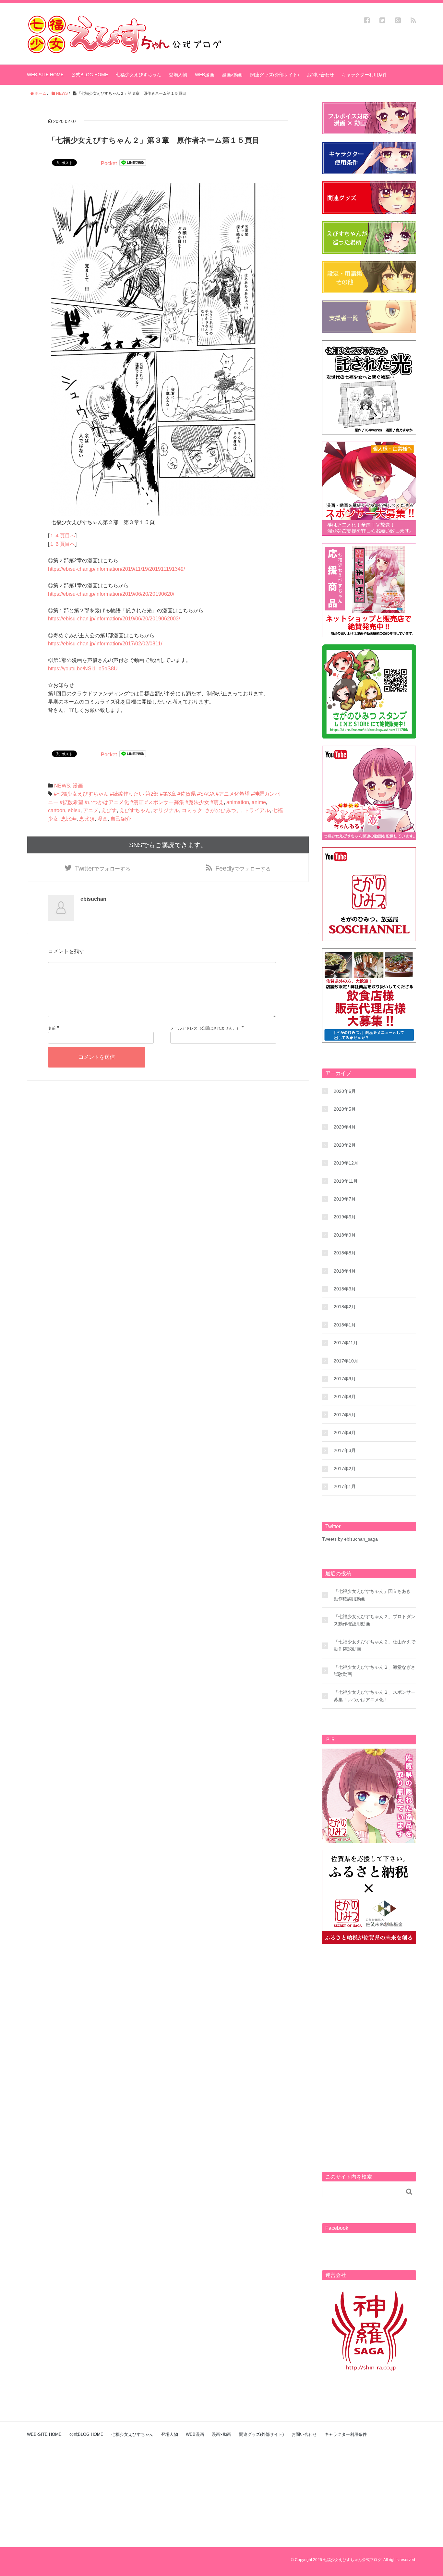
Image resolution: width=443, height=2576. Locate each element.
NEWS (62, 786)
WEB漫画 (204, 75)
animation (238, 802)
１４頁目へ (62, 536)
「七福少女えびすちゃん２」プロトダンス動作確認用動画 (375, 1620)
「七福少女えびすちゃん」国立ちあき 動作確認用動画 (372, 1595)
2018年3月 (345, 1289)
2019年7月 (345, 1199)
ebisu (74, 810)
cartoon (57, 810)
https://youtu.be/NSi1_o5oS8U (83, 669)
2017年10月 (346, 1361)
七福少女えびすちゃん (138, 75)
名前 (52, 1028)
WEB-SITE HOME (45, 75)
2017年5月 (345, 1415)
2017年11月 (346, 1343)
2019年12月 (346, 1163)
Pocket (109, 163)
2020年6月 (345, 1091)
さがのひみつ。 (223, 810)
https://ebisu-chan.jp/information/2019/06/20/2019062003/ (114, 619)
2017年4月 (345, 1433)
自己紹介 (121, 819)
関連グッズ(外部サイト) (275, 75)
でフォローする (103, 868)
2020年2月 (345, 1145)
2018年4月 (345, 1271)
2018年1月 (345, 1325)
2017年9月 (345, 1379)
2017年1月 (345, 1486)
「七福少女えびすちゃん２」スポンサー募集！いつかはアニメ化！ (375, 1696)
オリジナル (166, 810)
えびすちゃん (135, 810)
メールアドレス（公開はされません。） (205, 1028)
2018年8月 (345, 1253)
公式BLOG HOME (90, 75)
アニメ (91, 810)
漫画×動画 (232, 75)
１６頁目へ (62, 544)
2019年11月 (346, 1181)
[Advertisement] (369, 2049)
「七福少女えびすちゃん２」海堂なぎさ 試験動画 (375, 1671)
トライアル (257, 810)
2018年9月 (345, 1235)
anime (259, 802)
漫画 (78, 786)
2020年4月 (345, 1127)
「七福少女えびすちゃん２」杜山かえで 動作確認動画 (375, 1645)
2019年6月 (345, 1217)
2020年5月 (345, 1109)
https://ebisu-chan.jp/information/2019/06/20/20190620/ (111, 594)
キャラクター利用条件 (365, 75)
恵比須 (87, 819)
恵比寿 (69, 819)
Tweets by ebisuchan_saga (350, 1539)
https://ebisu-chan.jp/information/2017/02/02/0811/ (105, 644)
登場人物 (178, 75)
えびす (109, 810)
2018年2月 (345, 1307)
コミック (192, 810)
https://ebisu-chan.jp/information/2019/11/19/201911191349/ (116, 569)
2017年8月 (345, 1397)
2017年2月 (345, 1469)
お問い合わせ (320, 75)
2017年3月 (345, 1450)
